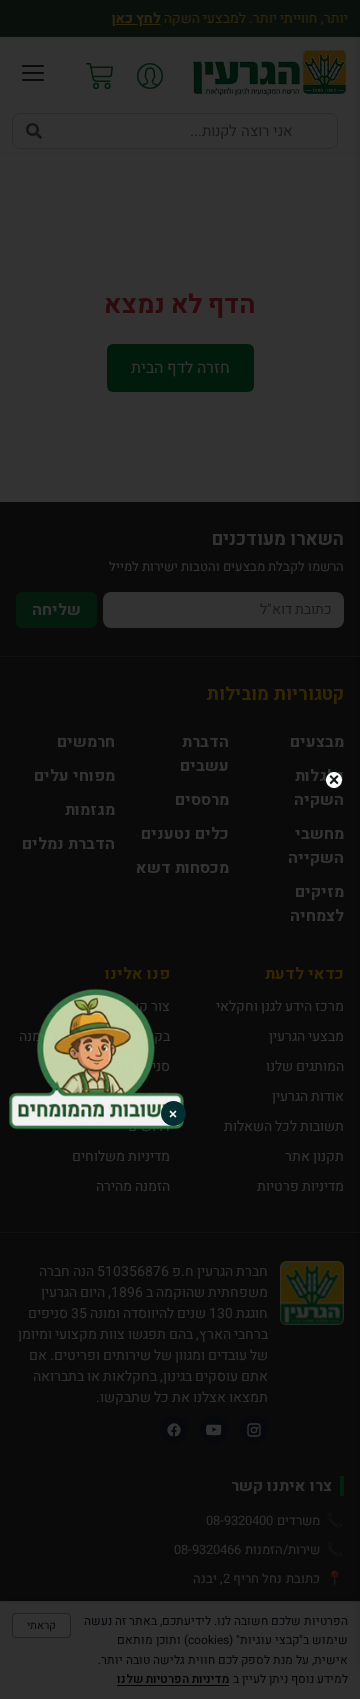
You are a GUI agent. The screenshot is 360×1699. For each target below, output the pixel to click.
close (334, 780)
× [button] (173, 1113)
